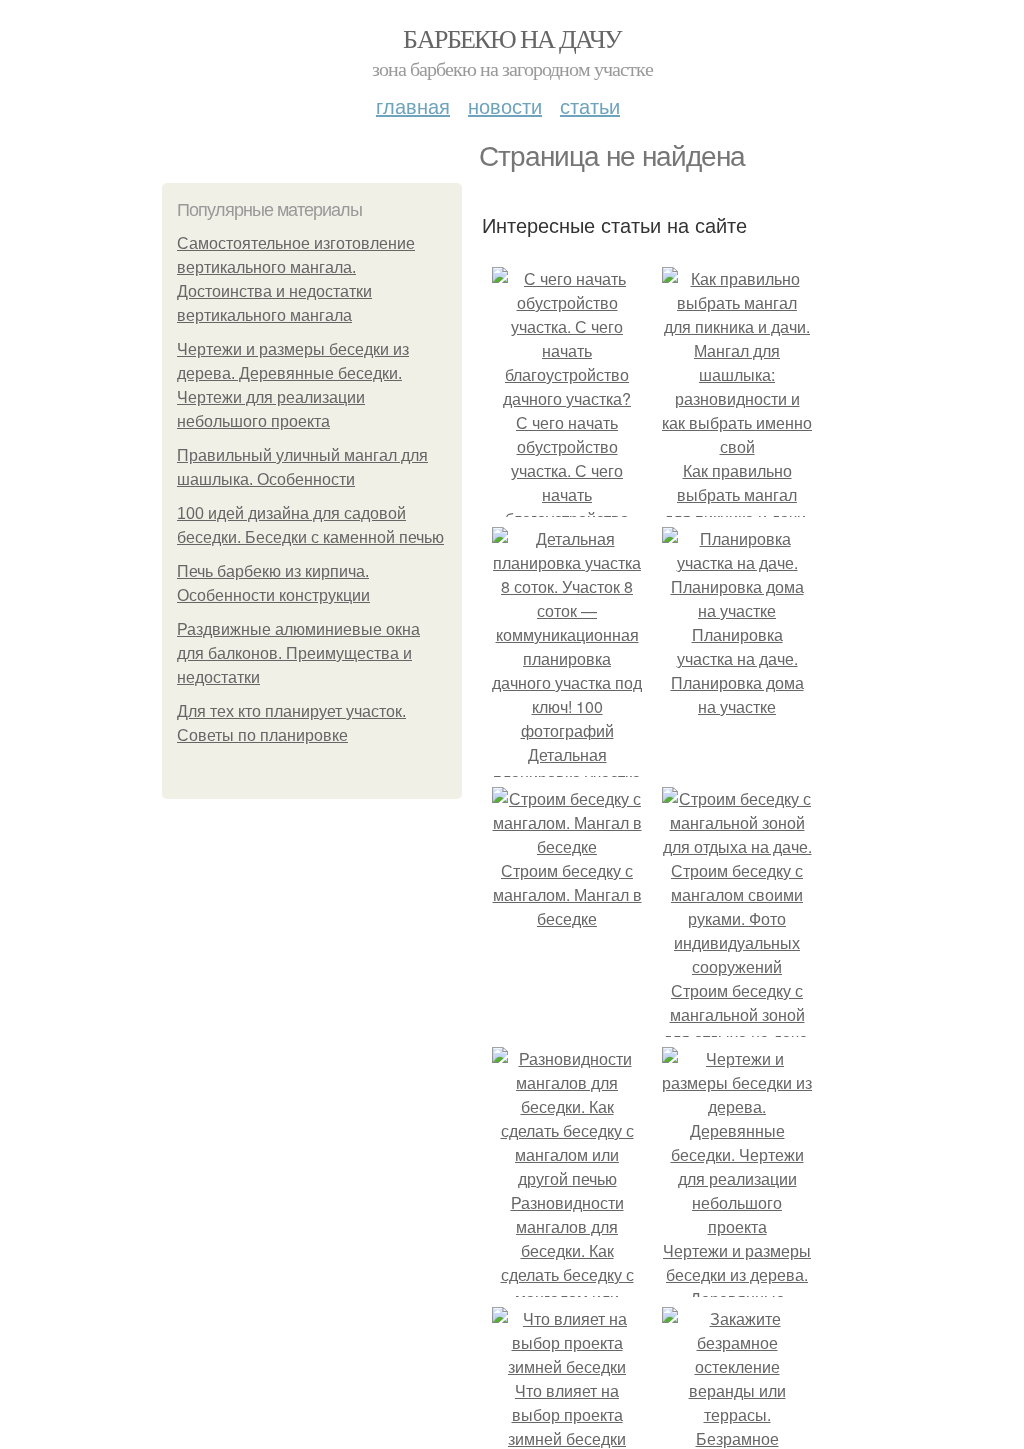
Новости (505, 105)
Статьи (590, 105)
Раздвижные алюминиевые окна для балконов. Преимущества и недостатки (298, 653)
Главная (413, 105)
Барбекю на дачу (511, 38)
